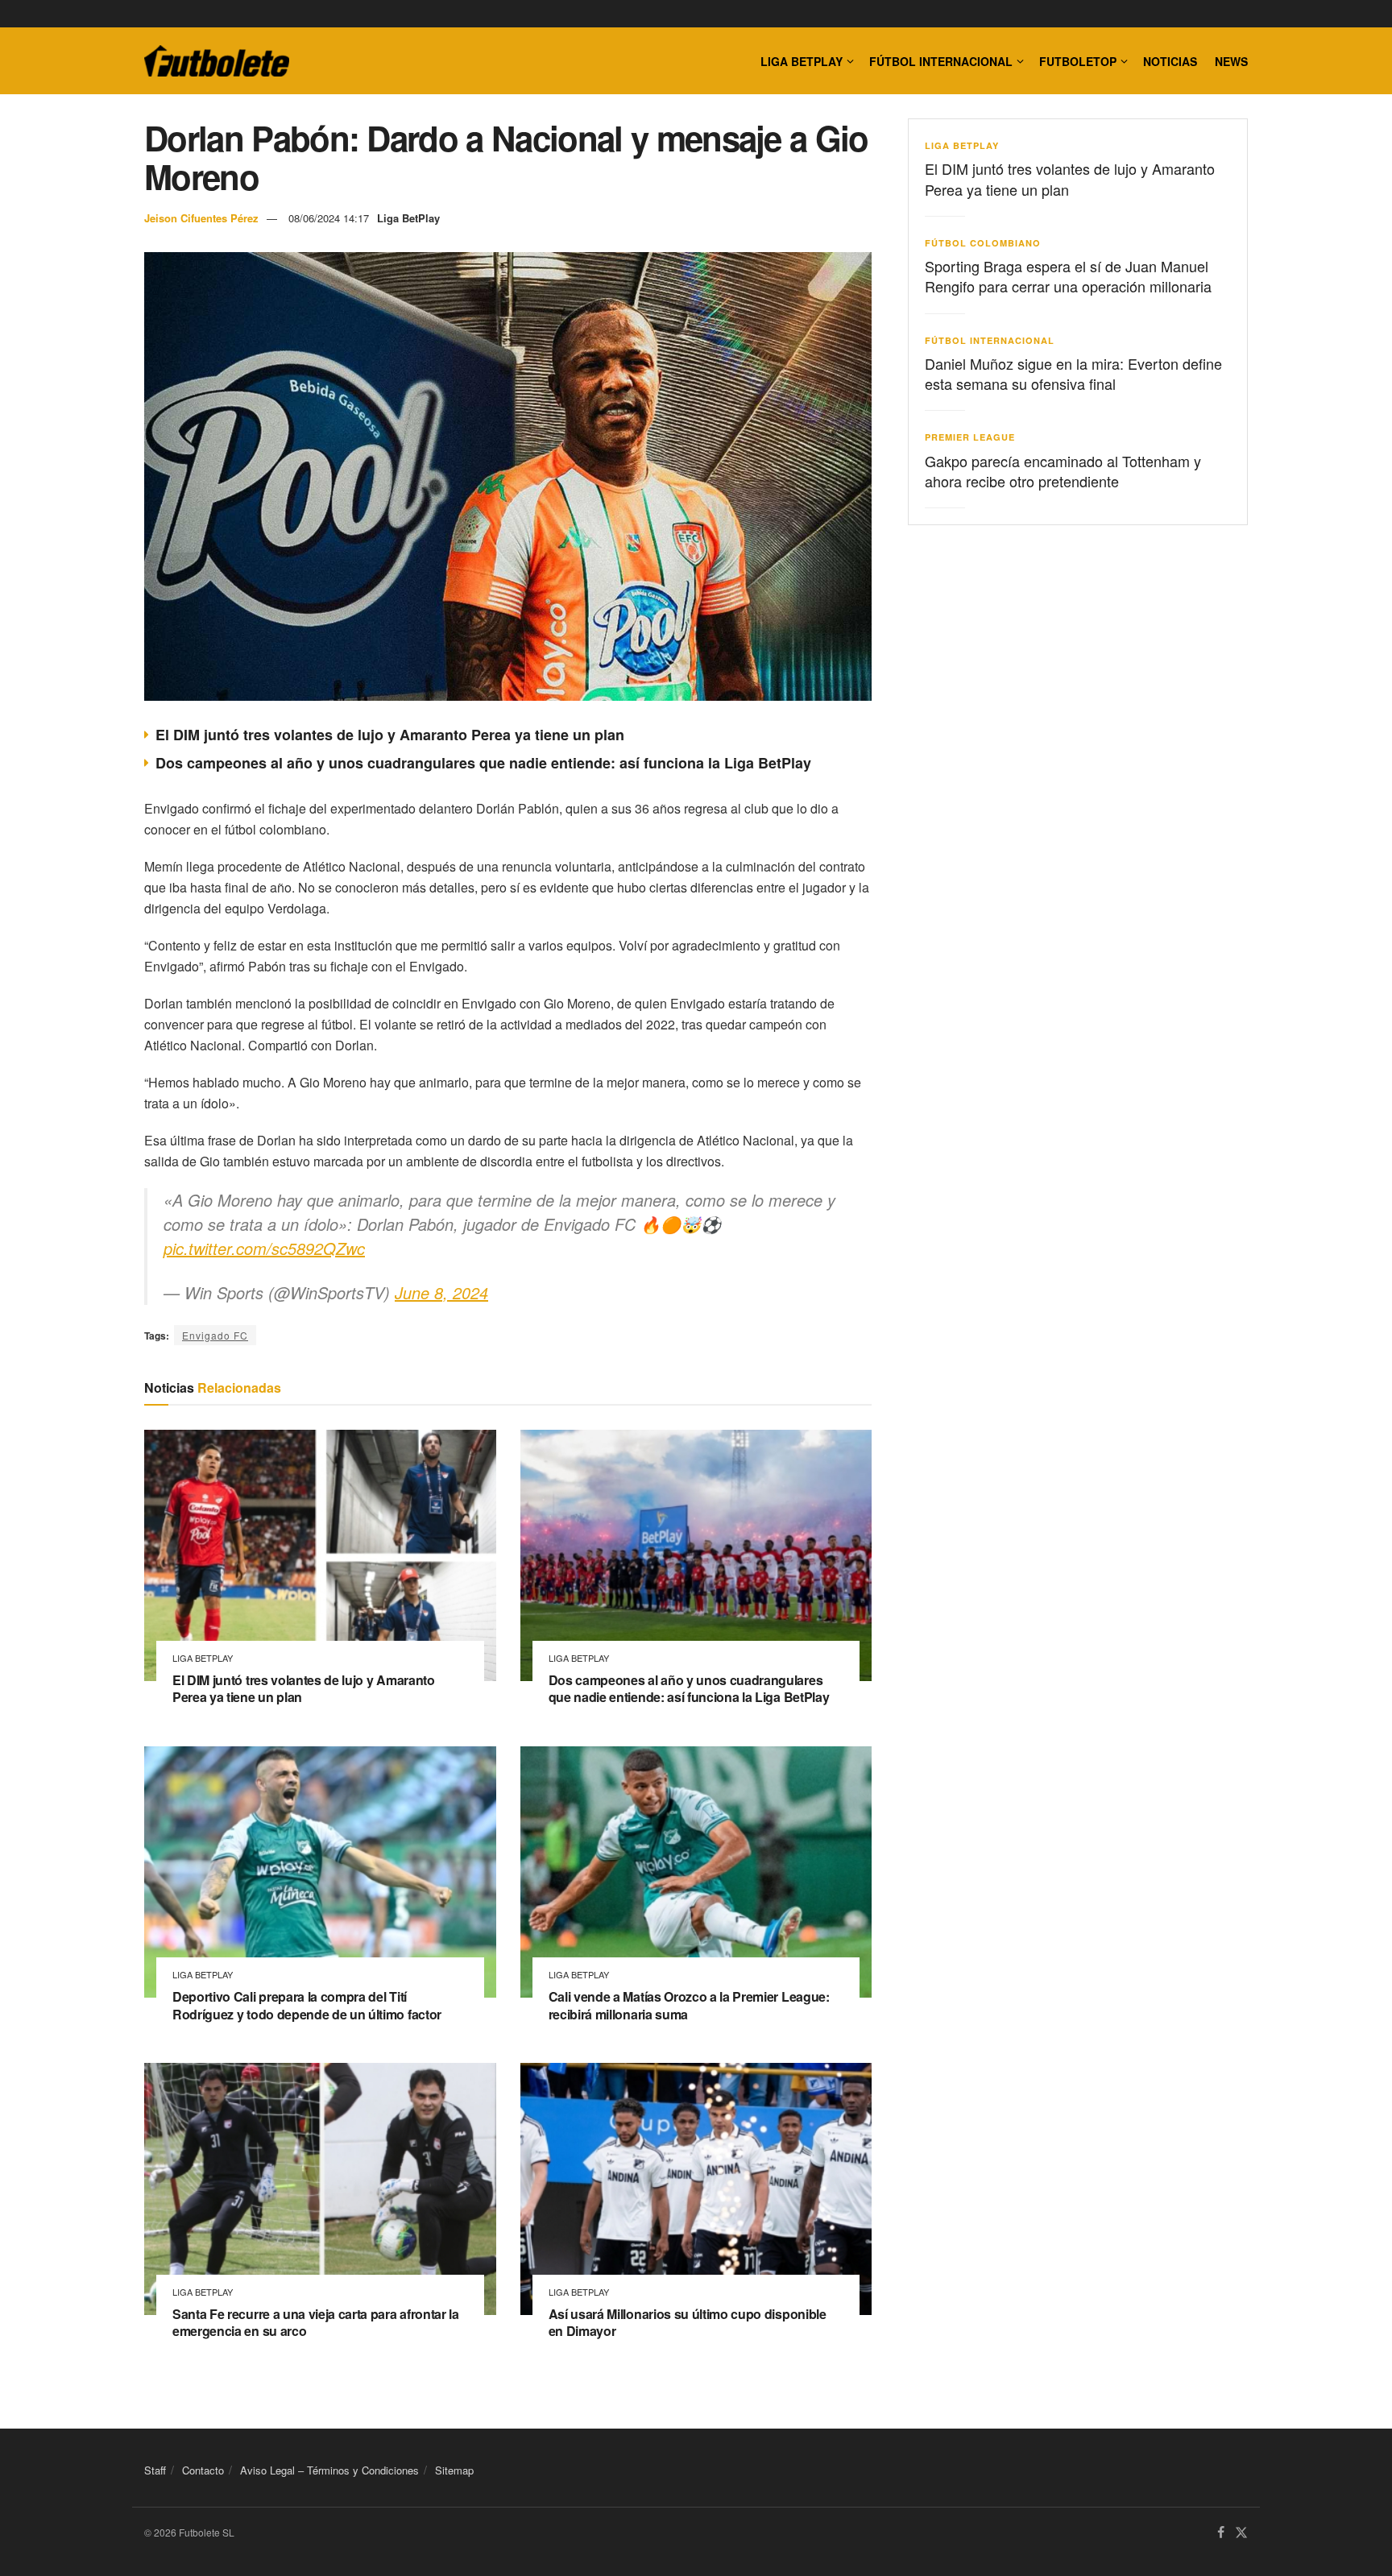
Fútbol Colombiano (983, 243)
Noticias (1170, 61)
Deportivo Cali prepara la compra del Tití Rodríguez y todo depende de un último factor (307, 2005)
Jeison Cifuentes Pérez (201, 218)
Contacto (203, 2470)
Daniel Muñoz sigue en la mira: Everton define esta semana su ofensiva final (1073, 373)
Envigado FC (215, 1335)
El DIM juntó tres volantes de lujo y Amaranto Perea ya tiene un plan (390, 735)
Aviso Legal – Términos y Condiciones (329, 2470)
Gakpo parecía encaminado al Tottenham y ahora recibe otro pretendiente (1063, 471)
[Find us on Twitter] (1241, 2533)
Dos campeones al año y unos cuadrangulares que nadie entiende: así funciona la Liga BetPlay (483, 763)
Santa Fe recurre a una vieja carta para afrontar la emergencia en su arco (316, 2323)
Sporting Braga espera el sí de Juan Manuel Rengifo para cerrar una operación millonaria (1068, 276)
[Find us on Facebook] (1221, 2533)
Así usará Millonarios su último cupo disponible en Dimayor (688, 2323)
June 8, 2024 (441, 1292)
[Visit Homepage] (217, 61)
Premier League (970, 437)
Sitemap (454, 2470)
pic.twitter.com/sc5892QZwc (264, 1248)
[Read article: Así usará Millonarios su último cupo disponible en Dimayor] (696, 2189)
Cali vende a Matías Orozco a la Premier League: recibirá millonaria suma (689, 2005)
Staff (155, 2470)
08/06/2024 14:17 (329, 218)
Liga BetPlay (408, 218)
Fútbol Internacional (941, 61)
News (1231, 61)
